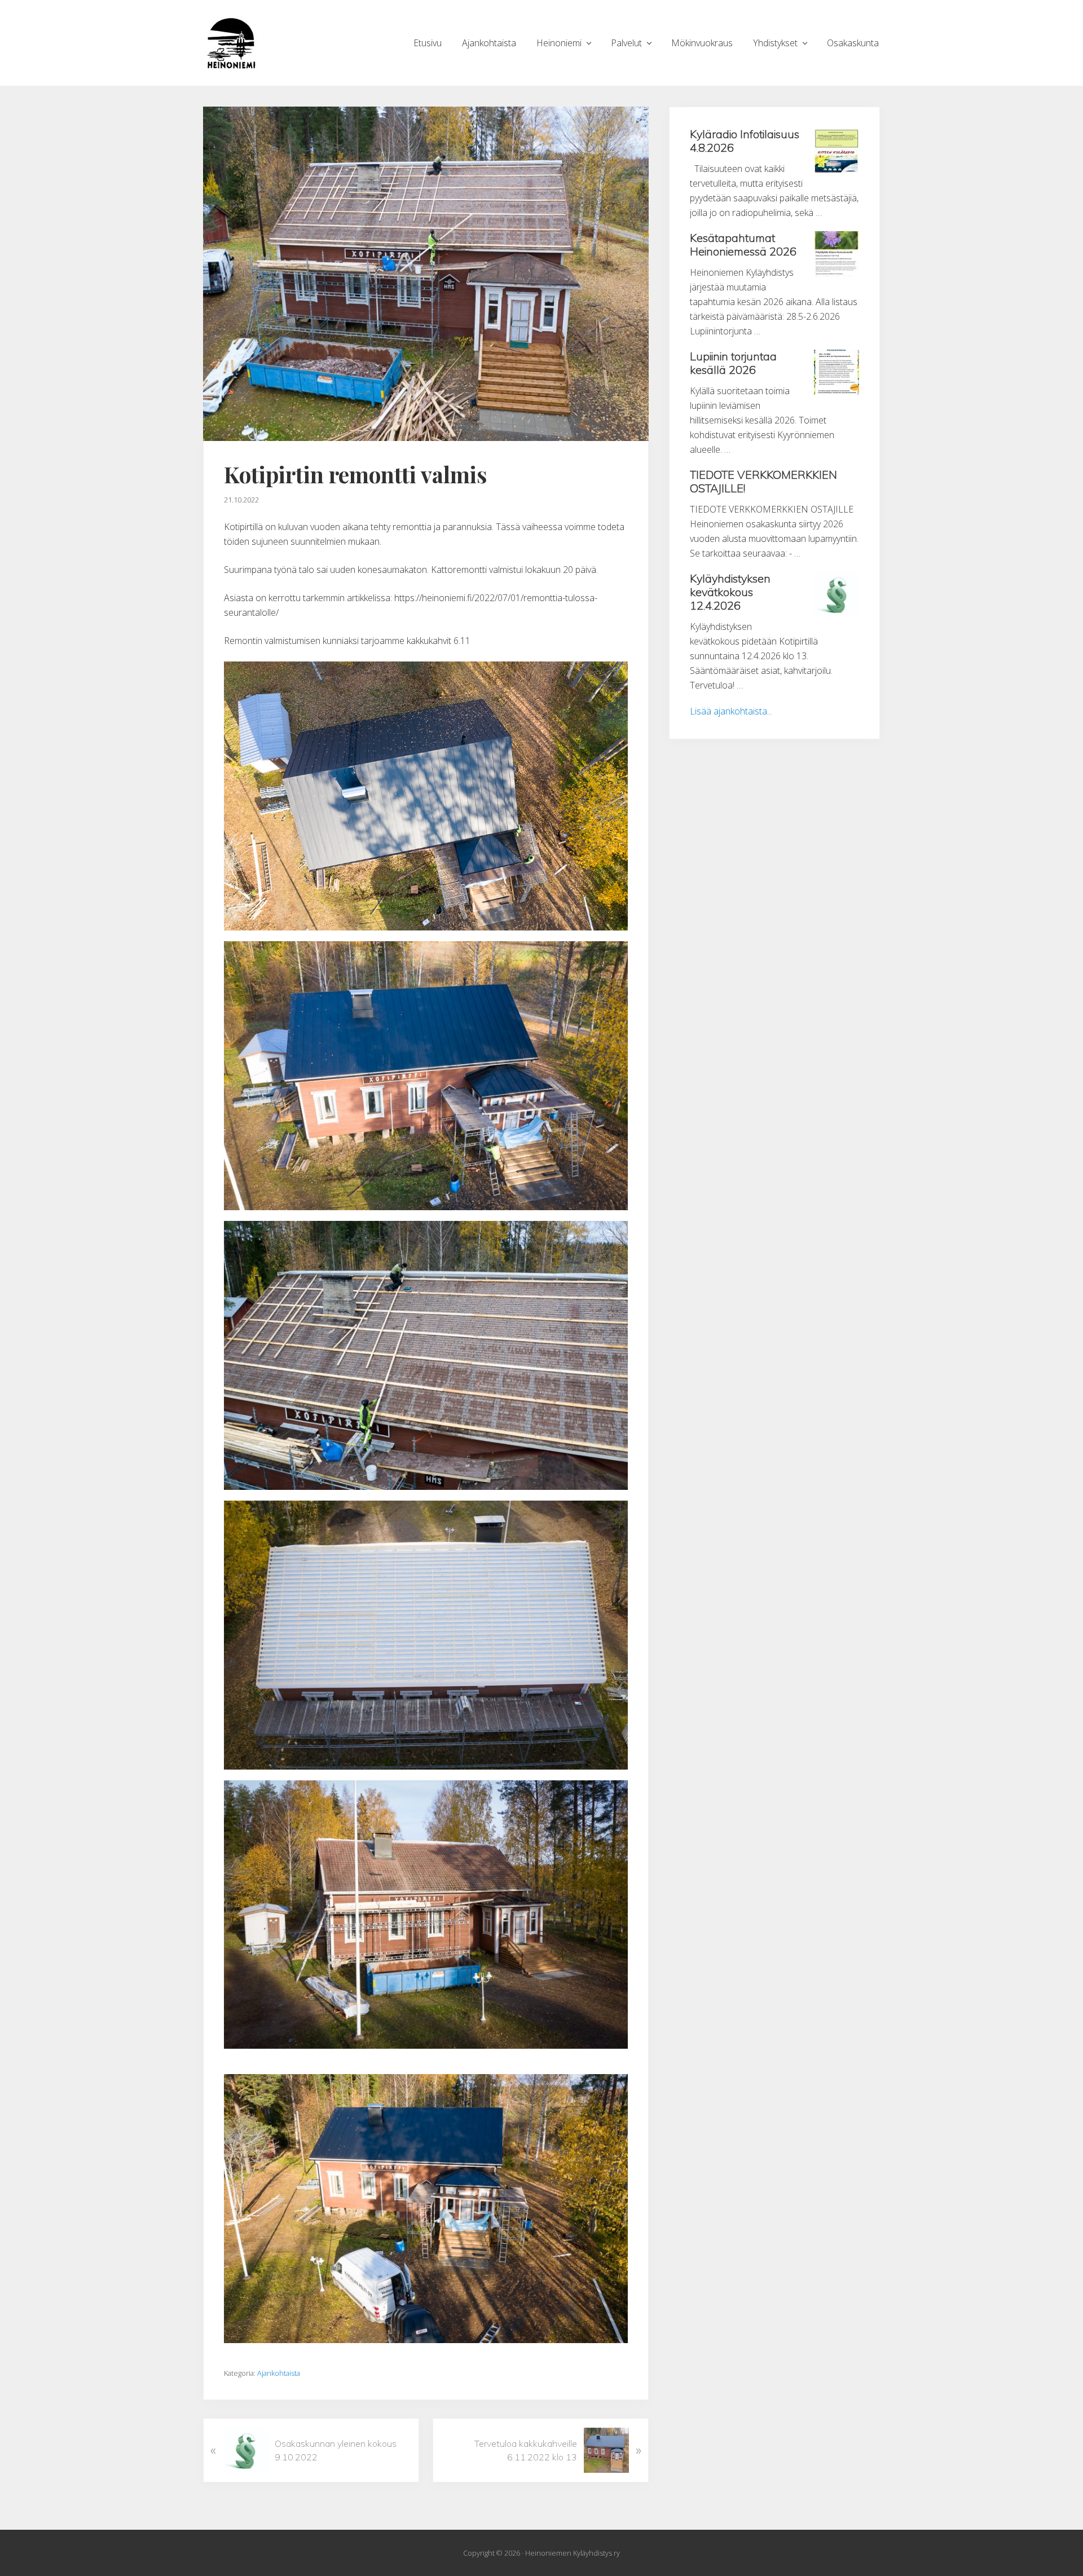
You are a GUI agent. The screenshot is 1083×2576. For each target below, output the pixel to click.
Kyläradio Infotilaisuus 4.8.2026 (745, 141)
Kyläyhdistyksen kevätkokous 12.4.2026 (730, 592)
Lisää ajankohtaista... (731, 711)
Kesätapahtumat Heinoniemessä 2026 (743, 244)
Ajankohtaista (279, 2373)
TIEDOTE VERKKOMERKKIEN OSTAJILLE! (763, 481)
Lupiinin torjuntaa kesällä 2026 (733, 363)
